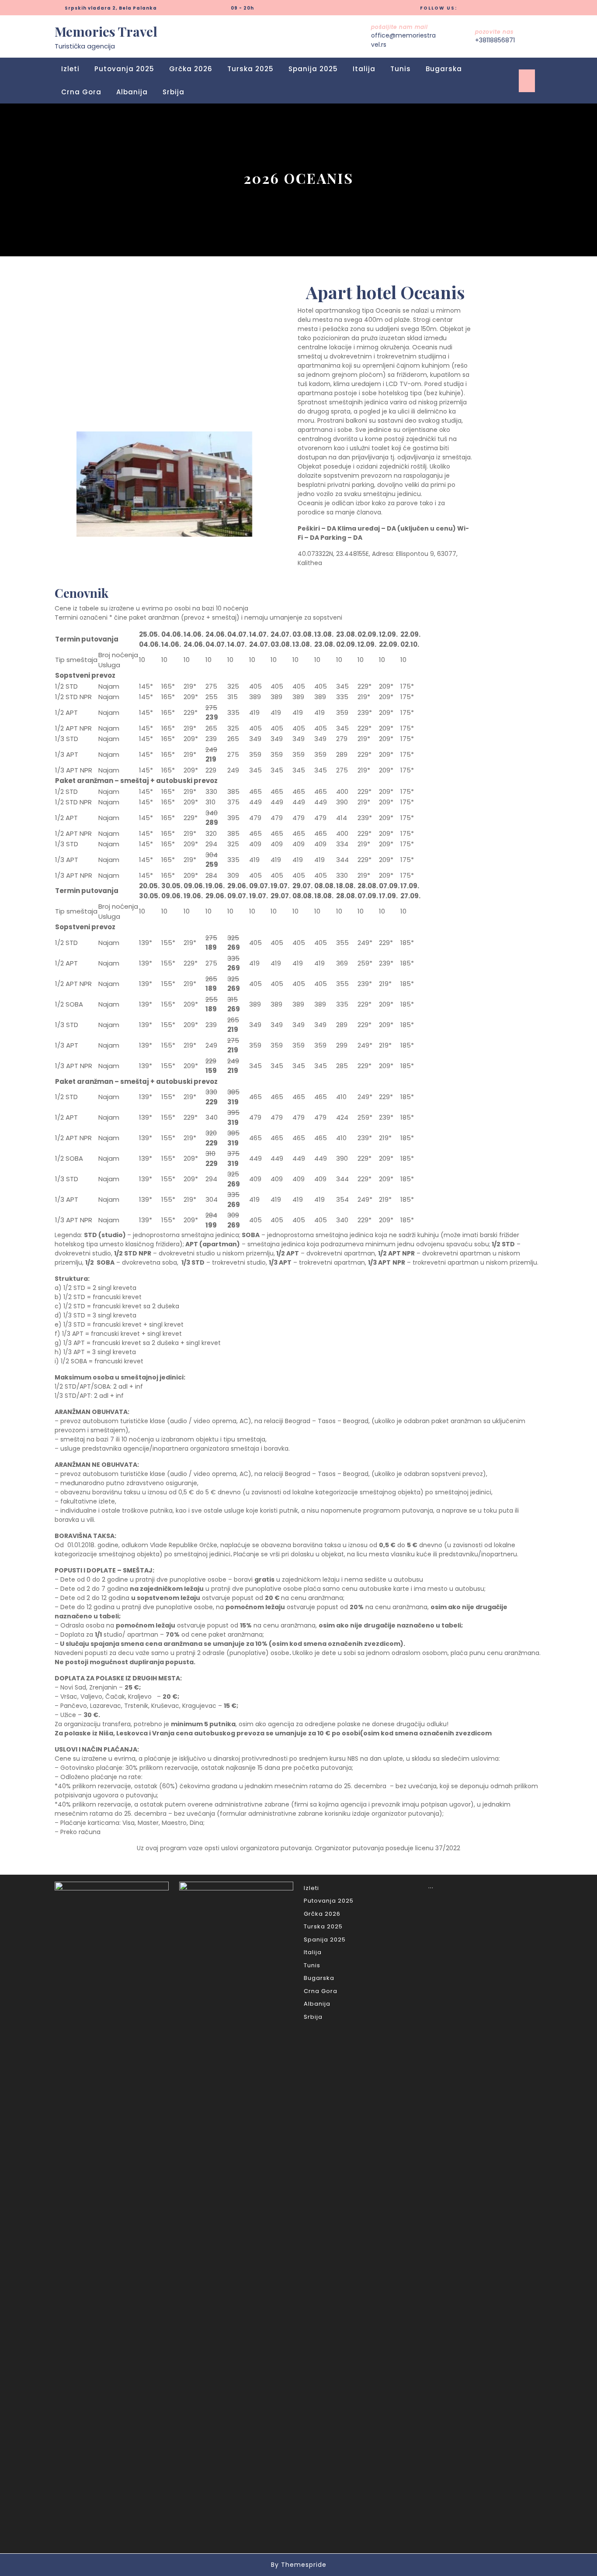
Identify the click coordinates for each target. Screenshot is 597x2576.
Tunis (401, 69)
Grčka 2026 (191, 69)
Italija (364, 69)
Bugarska (444, 69)
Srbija (174, 92)
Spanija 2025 (313, 69)
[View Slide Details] (164, 484)
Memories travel (106, 31)
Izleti (70, 69)
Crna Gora (81, 92)
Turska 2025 (250, 69)
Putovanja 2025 (124, 69)
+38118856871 (495, 40)
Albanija (132, 92)
